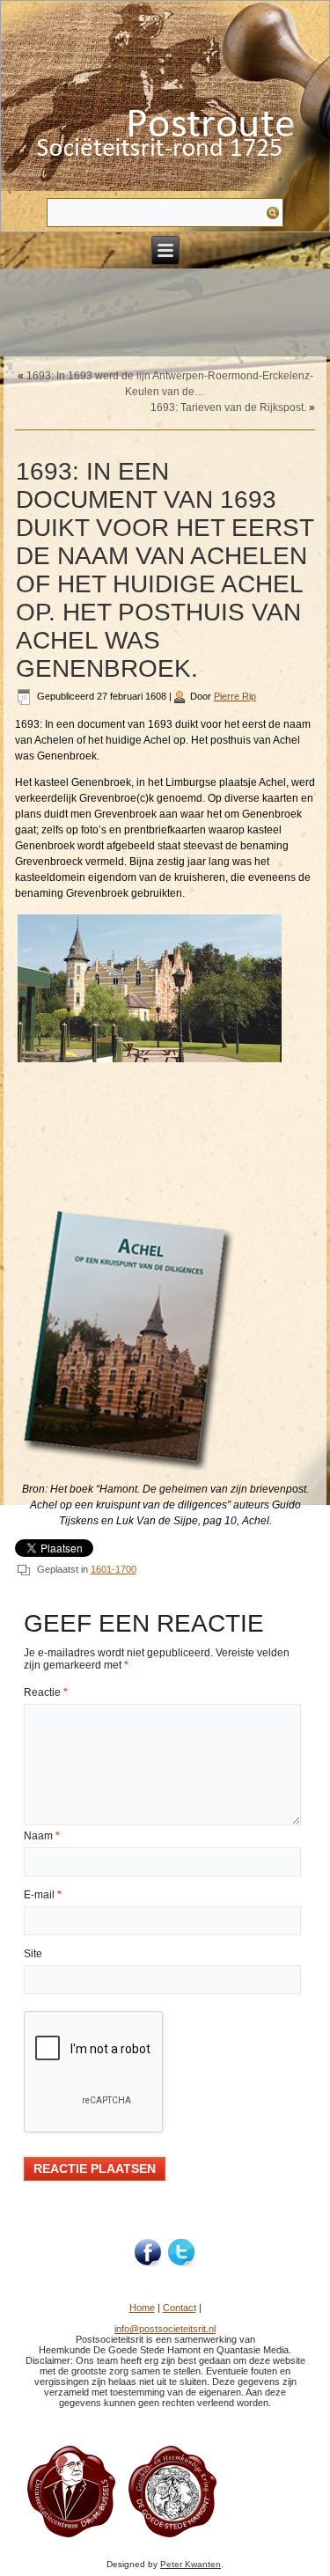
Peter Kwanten (191, 2564)
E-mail (43, 1895)
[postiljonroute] (149, 2253)
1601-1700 (114, 1569)
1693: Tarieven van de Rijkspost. (228, 407)
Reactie (46, 1692)
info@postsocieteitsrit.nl (165, 2329)
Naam (42, 1836)
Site (33, 1954)
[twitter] (182, 2253)
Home (142, 2308)
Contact (180, 2308)
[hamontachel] (71, 2536)
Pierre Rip (235, 696)
